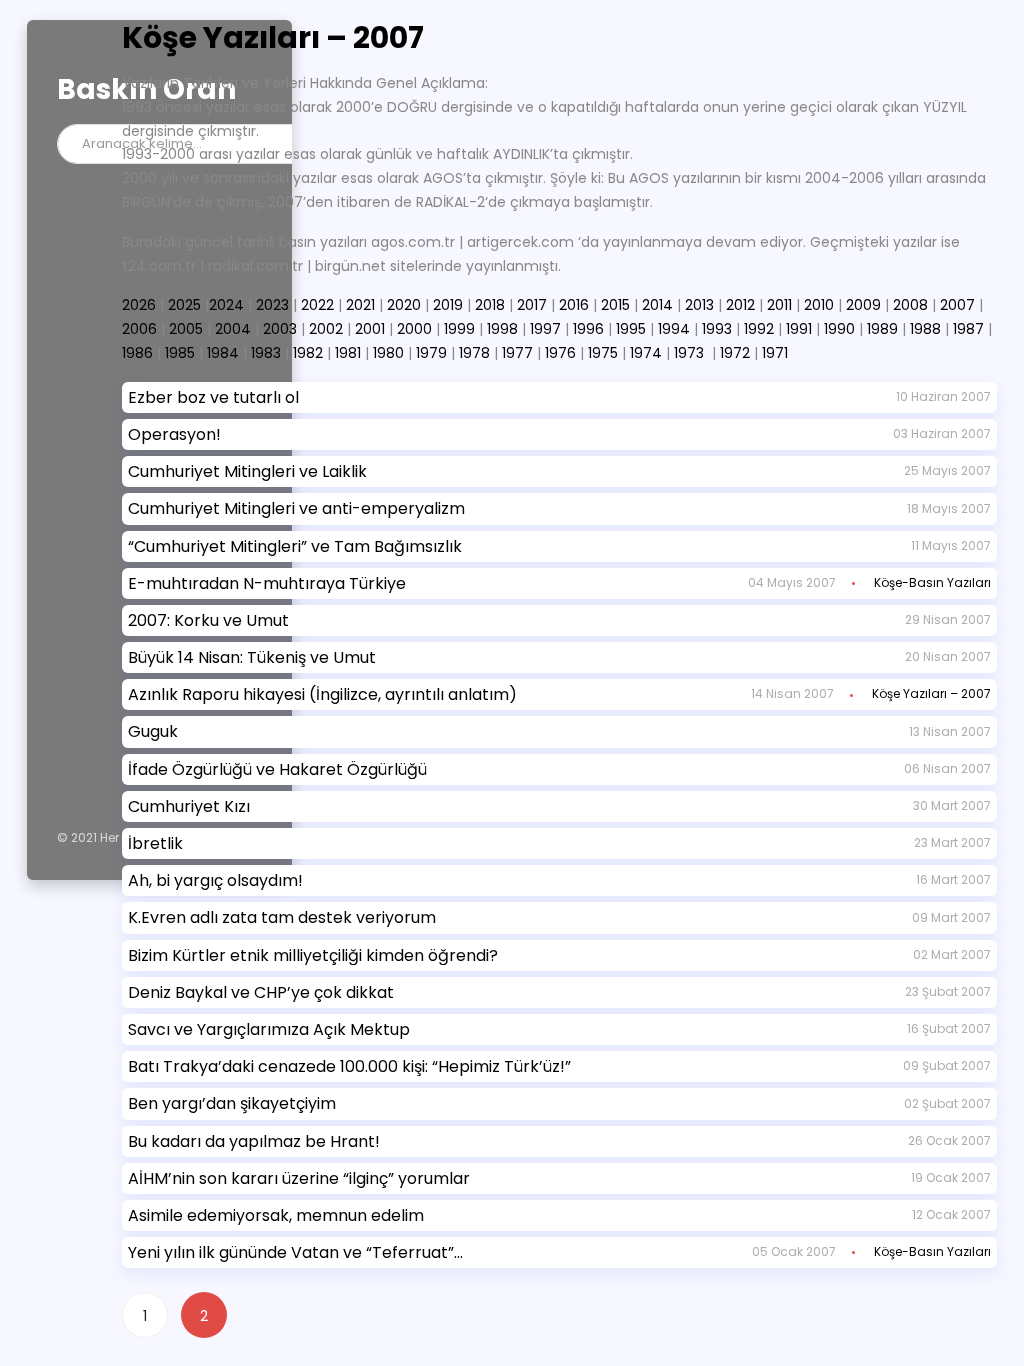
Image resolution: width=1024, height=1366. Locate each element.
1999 (459, 329)
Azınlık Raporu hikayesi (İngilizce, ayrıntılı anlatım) (322, 694)
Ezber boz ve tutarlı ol (213, 397)
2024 (226, 305)
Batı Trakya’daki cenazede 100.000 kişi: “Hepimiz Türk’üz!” (349, 1066)
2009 (863, 305)
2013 (699, 305)
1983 (266, 353)
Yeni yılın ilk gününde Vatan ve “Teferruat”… (295, 1252)
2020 (404, 305)
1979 (431, 353)
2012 (740, 305)
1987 (968, 329)
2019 (448, 305)
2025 (184, 305)
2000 (414, 329)
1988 (925, 329)
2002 (326, 329)
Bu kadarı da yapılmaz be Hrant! (254, 1141)
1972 (735, 353)
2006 (139, 329)
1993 (717, 329)
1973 (689, 353)
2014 (657, 305)
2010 (819, 305)
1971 (775, 353)
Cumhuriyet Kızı (189, 806)
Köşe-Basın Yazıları (932, 582)
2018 (490, 305)
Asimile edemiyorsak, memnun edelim (276, 1215)
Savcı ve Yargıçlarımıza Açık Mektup (269, 1029)
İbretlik (155, 843)
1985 (180, 353)
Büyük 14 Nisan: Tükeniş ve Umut (252, 657)
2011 (779, 305)
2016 (574, 305)
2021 (360, 305)
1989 (882, 329)
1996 (588, 329)
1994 (674, 329)
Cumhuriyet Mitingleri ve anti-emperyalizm (296, 508)
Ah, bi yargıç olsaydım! (215, 880)
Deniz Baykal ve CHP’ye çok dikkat (261, 992)
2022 (317, 305)
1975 (603, 353)
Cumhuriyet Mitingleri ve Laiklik (247, 471)
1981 (348, 353)
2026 (139, 305)
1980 (388, 353)
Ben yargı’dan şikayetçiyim (232, 1103)
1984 (223, 353)
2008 (910, 305)
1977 (517, 353)
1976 (560, 353)
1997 (545, 329)
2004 (233, 329)
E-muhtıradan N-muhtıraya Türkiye (267, 583)
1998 (502, 329)
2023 (272, 305)
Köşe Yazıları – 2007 (931, 693)
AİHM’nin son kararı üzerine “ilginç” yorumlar (299, 1178)
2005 (186, 329)
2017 (532, 305)
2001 (370, 329)
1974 (646, 353)
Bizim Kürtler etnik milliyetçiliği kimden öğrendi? (313, 955)
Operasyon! (174, 434)
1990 (839, 329)
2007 (957, 305)
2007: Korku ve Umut (208, 620)
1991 (799, 329)
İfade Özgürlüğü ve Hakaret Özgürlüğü (277, 769)
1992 (759, 329)
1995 (631, 329)
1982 (308, 353)
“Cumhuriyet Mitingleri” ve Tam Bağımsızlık (295, 546)
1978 (474, 353)
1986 (137, 353)
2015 (615, 305)
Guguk (153, 731)
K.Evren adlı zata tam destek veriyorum (282, 917)
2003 (280, 329)
